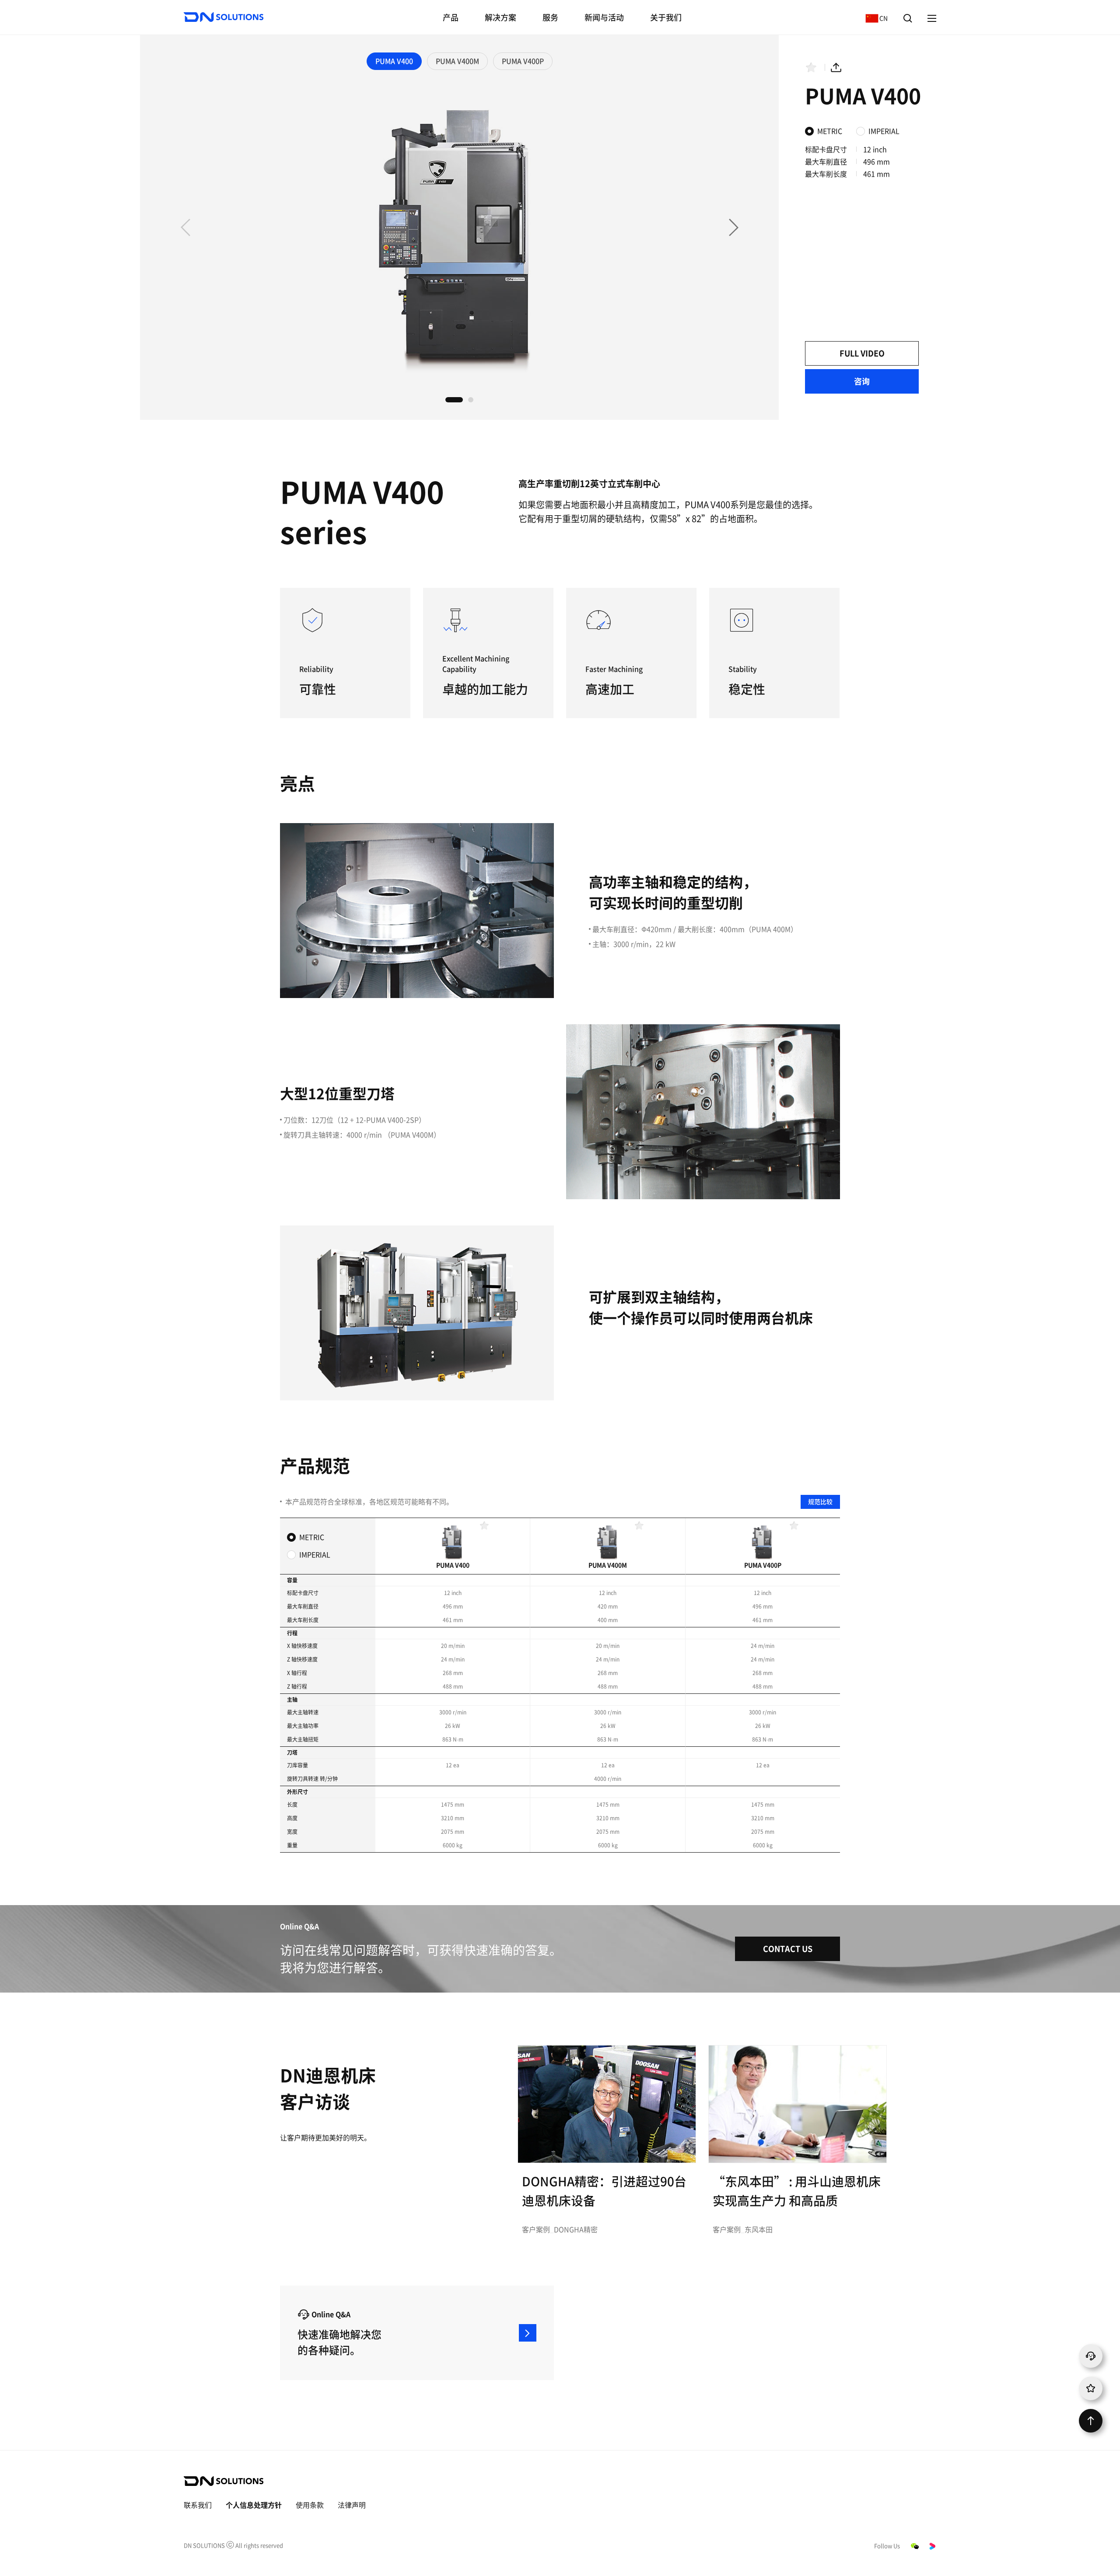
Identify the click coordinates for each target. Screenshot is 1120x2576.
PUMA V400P (523, 61)
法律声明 (352, 2505)
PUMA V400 (394, 61)
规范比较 (820, 1502)
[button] (733, 227)
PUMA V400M (457, 61)
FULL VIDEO (862, 353)
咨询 (862, 381)
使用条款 (310, 2505)
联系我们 (198, 2505)
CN (874, 18)
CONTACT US (788, 1949)
